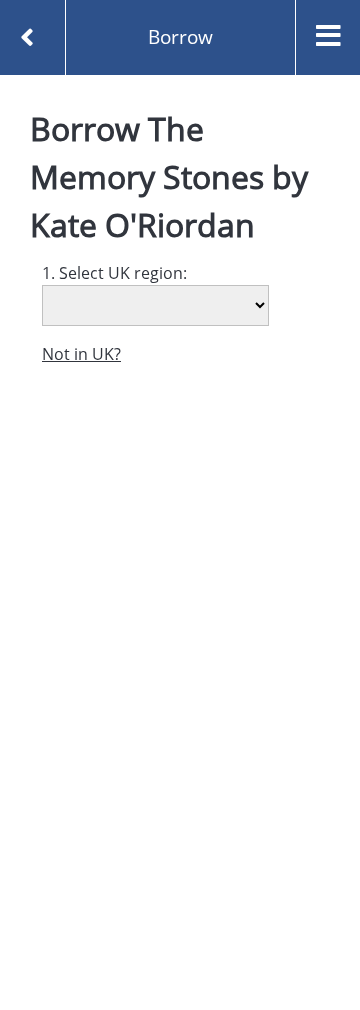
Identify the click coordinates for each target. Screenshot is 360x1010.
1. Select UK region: (114, 273)
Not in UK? (81, 354)
